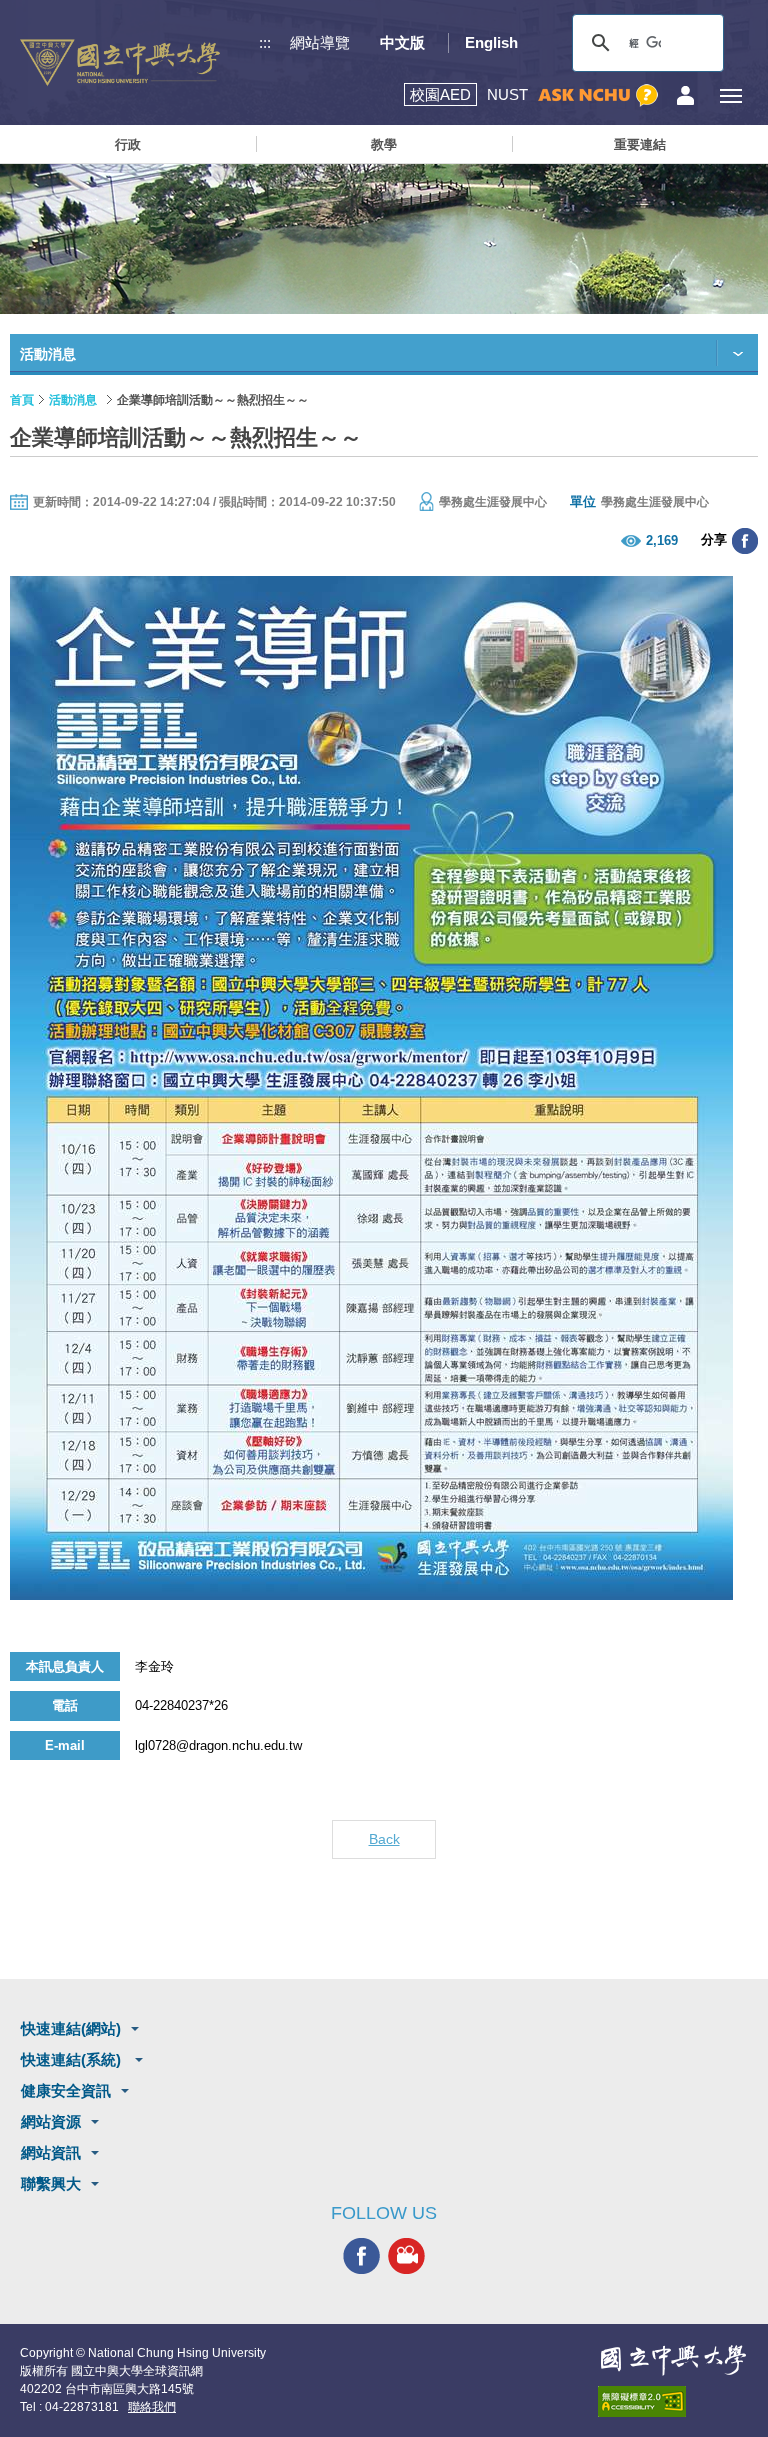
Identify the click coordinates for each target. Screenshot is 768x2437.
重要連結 (640, 144)
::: (265, 42)
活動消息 (73, 400)
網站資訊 (51, 2152)
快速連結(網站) (71, 2028)
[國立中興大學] (120, 62)
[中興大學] (673, 2360)
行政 (128, 144)
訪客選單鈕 (685, 95)
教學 (384, 144)
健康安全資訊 (66, 2090)
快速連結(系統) (73, 2059)
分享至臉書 (745, 541)
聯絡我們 (152, 2407)
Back (384, 1839)
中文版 (402, 42)
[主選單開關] (730, 95)
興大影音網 (406, 2255)
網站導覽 (320, 42)
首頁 (22, 400)
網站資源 (51, 2121)
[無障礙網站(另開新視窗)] (673, 2401)
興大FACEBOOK (361, 2255)
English (491, 42)
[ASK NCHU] (598, 95)
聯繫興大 (51, 2183)
